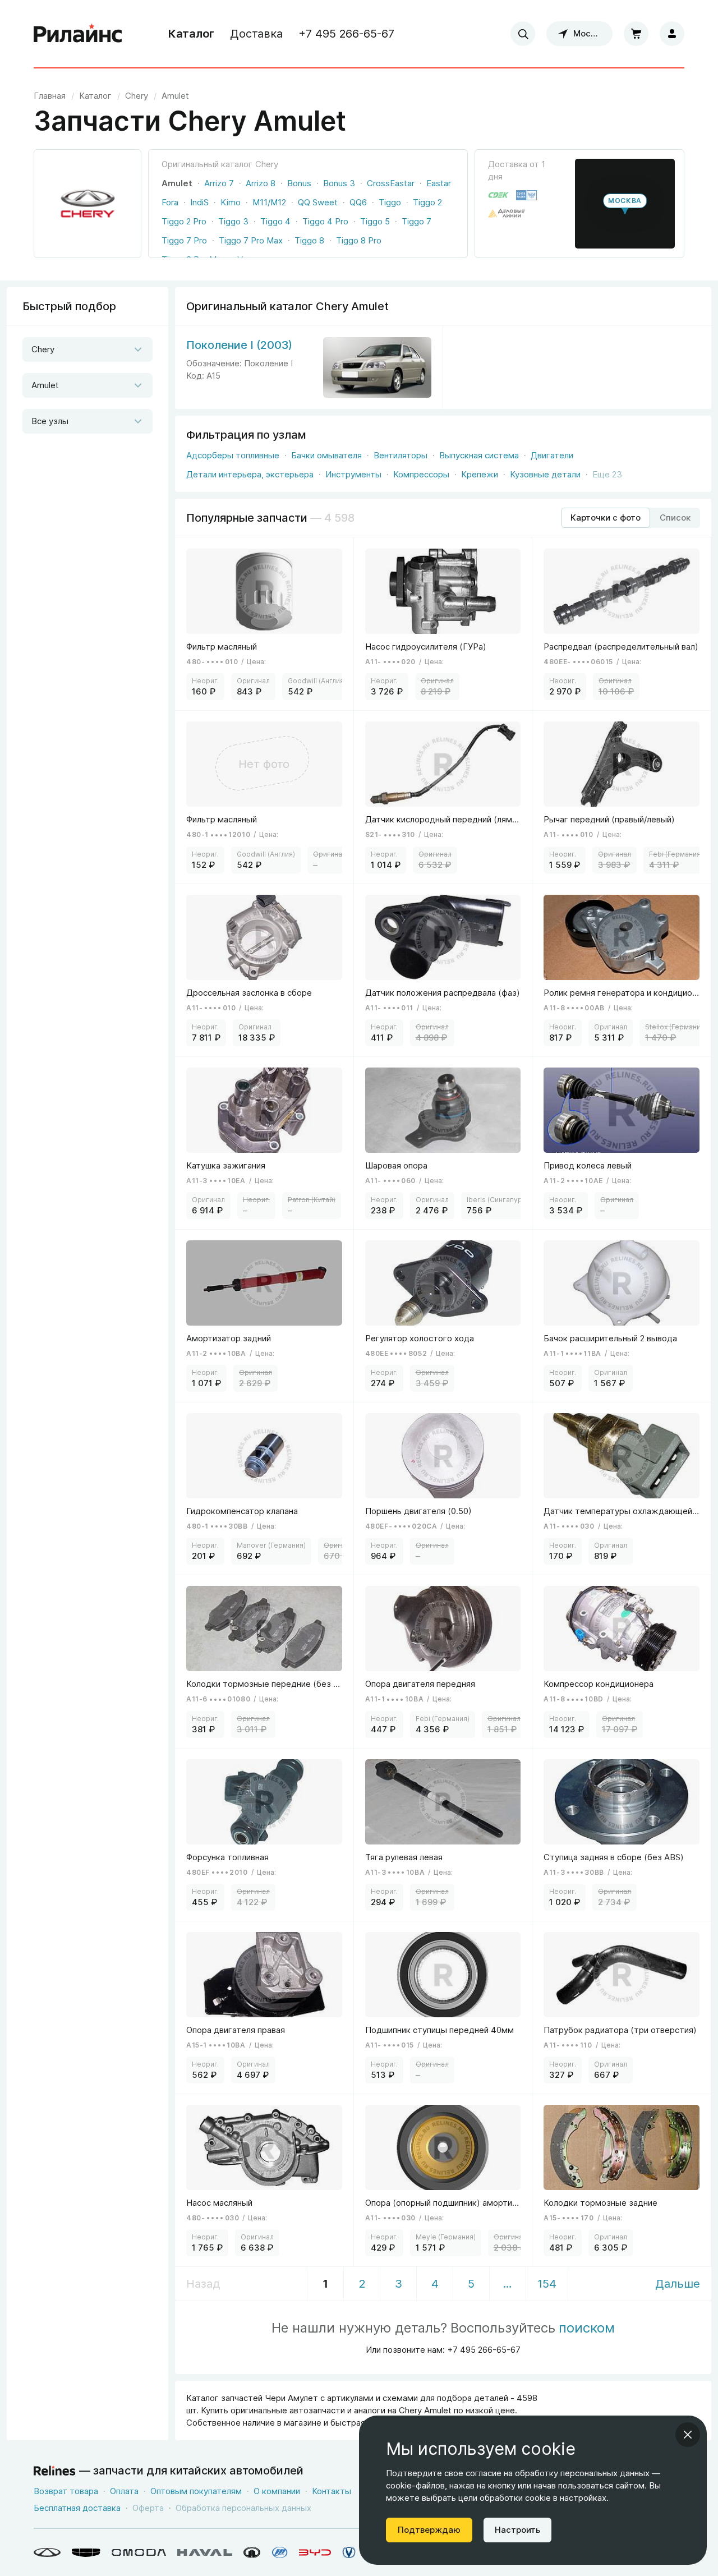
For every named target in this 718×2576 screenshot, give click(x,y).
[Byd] (315, 2552)
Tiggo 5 (375, 221)
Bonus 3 (339, 183)
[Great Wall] (252, 2552)
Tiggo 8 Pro (359, 240)
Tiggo (390, 202)
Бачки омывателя (326, 455)
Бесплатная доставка (77, 2508)
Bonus (299, 183)
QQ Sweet (318, 202)
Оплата (124, 2491)
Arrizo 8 (261, 183)
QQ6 (358, 202)
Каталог (191, 34)
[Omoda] (139, 2552)
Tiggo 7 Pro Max (251, 240)
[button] (625, 204)
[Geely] (86, 2552)
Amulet (177, 183)
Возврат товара (66, 2491)
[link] (137, 96)
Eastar (439, 183)
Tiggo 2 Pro (184, 221)
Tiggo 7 (416, 221)
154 (547, 2284)
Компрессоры (421, 474)
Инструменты (353, 474)
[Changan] (349, 2552)
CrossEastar (391, 183)
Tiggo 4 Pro (325, 221)
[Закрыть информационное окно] (688, 2435)
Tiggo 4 (275, 221)
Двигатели (552, 455)
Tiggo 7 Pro (184, 240)
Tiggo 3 (233, 221)
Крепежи (480, 474)
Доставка (256, 34)
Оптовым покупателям (196, 2491)
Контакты (332, 2491)
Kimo (231, 202)
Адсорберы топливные (233, 455)
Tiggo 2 (427, 202)
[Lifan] (280, 2552)
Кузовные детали (545, 474)
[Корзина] (636, 34)
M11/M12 (269, 202)
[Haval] (205, 2552)
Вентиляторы (401, 455)
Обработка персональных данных (243, 2508)
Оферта (148, 2508)
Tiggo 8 (309, 240)
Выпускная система (479, 455)
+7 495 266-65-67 (346, 34)
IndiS (199, 202)
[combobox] (523, 34)
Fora (170, 202)
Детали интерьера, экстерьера (250, 474)
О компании (277, 2491)
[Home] (78, 34)
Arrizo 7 (219, 183)
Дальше (678, 2284)
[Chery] (47, 2552)
